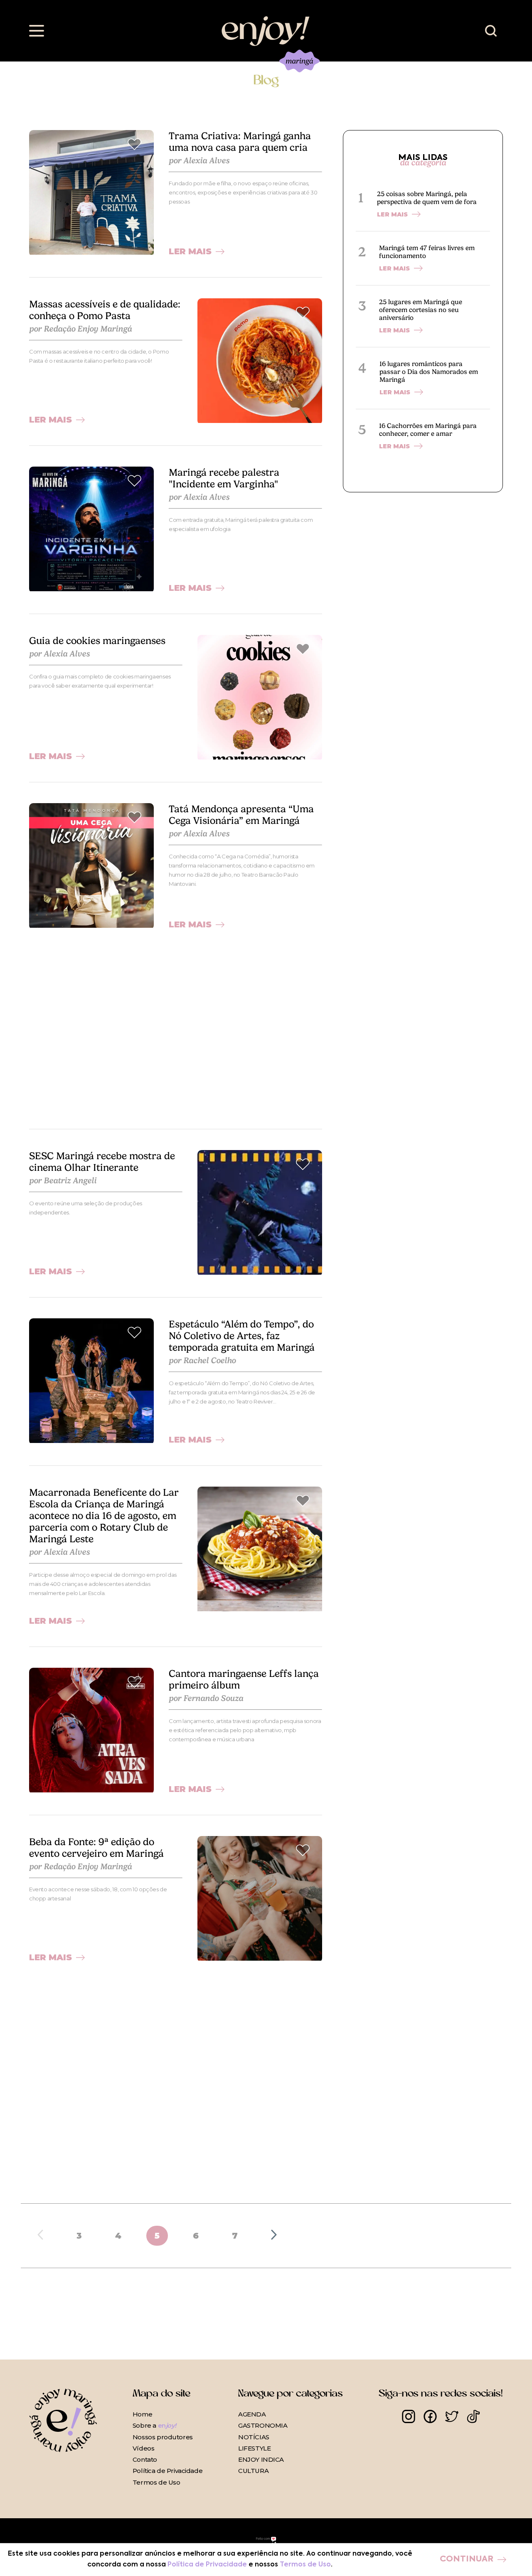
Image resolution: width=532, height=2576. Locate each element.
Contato (145, 2459)
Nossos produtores (163, 2437)
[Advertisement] (176, 1029)
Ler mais (190, 251)
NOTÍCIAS (254, 2437)
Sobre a (154, 2425)
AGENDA (252, 2414)
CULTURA (253, 2471)
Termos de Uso (156, 2482)
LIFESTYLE (254, 2448)
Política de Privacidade (167, 2471)
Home (142, 2414)
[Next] (274, 2236)
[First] (40, 2236)
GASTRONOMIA (263, 2425)
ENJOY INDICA (261, 2459)
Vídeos (143, 2448)
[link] (91, 192)
